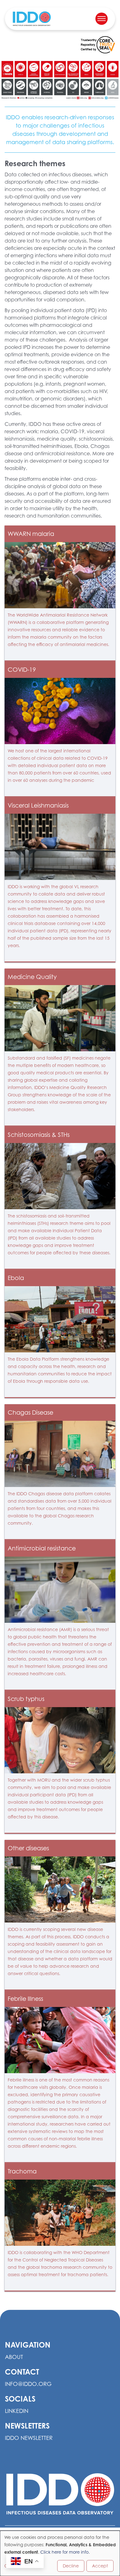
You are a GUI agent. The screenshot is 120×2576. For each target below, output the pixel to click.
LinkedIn (17, 2411)
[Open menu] (102, 19)
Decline (71, 2566)
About (14, 2357)
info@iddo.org (28, 2384)
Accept (100, 2566)
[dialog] (60, 2553)
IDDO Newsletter (29, 2438)
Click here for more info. (65, 2552)
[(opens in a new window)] (98, 45)
